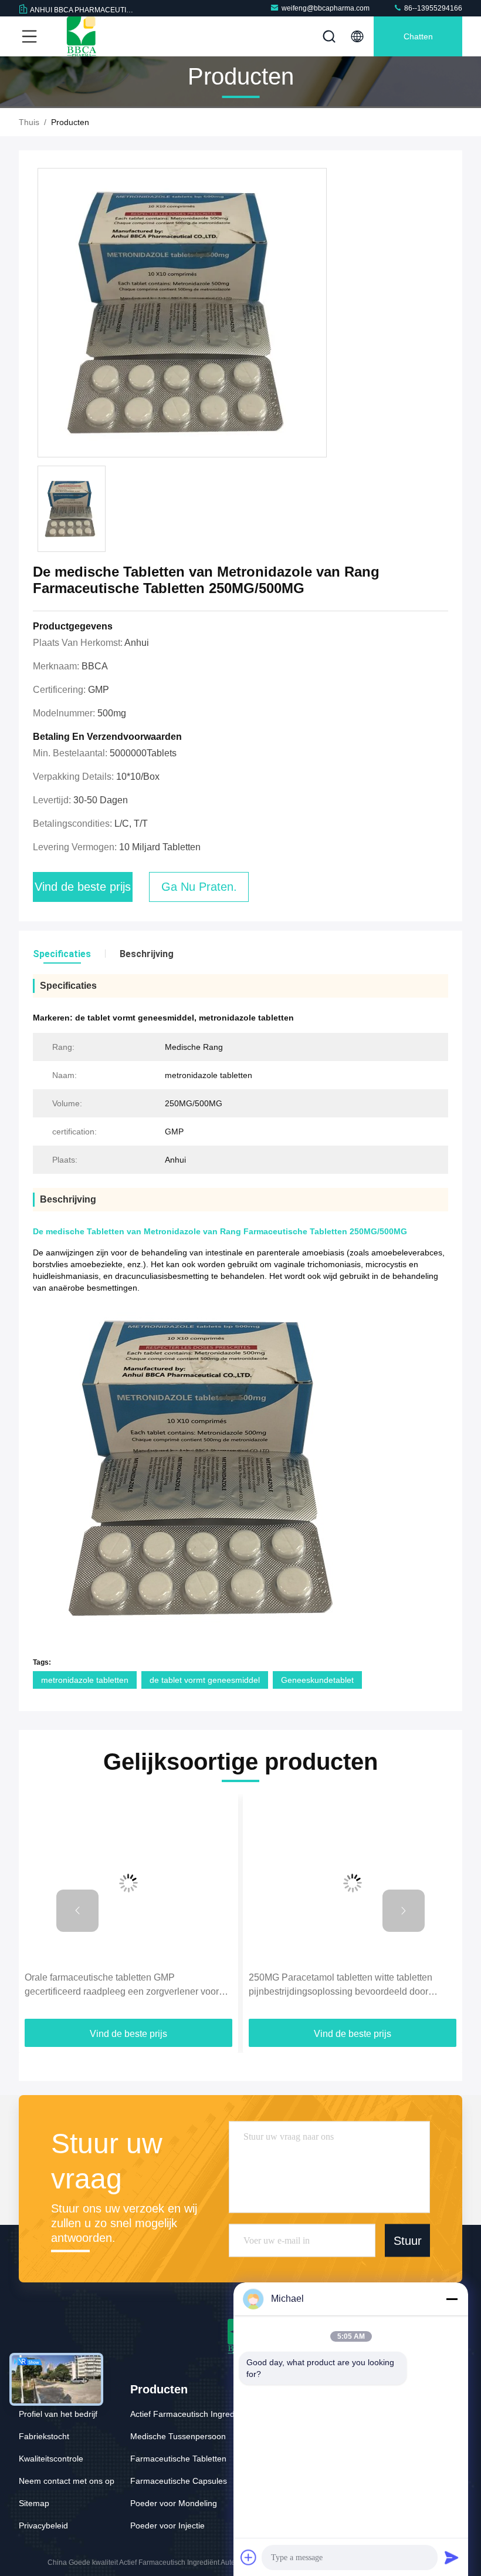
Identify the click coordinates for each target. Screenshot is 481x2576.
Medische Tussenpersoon (178, 2436)
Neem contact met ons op (67, 2481)
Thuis (29, 122)
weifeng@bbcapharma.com (326, 8)
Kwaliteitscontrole (51, 2459)
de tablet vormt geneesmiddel (205, 1680)
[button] (77, 1911)
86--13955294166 (432, 8)
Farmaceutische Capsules (179, 2481)
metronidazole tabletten (85, 1680)
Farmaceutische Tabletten (178, 2459)
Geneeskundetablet (317, 1680)
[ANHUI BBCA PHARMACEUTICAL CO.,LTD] (82, 36)
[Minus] (452, 2299)
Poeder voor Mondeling (174, 2503)
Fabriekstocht (44, 2436)
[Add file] (249, 2557)
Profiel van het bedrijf (58, 2414)
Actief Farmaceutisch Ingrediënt (189, 2414)
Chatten (418, 36)
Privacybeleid (43, 2526)
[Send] (452, 2557)
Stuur (408, 2240)
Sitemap (34, 2503)
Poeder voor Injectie (167, 2526)
